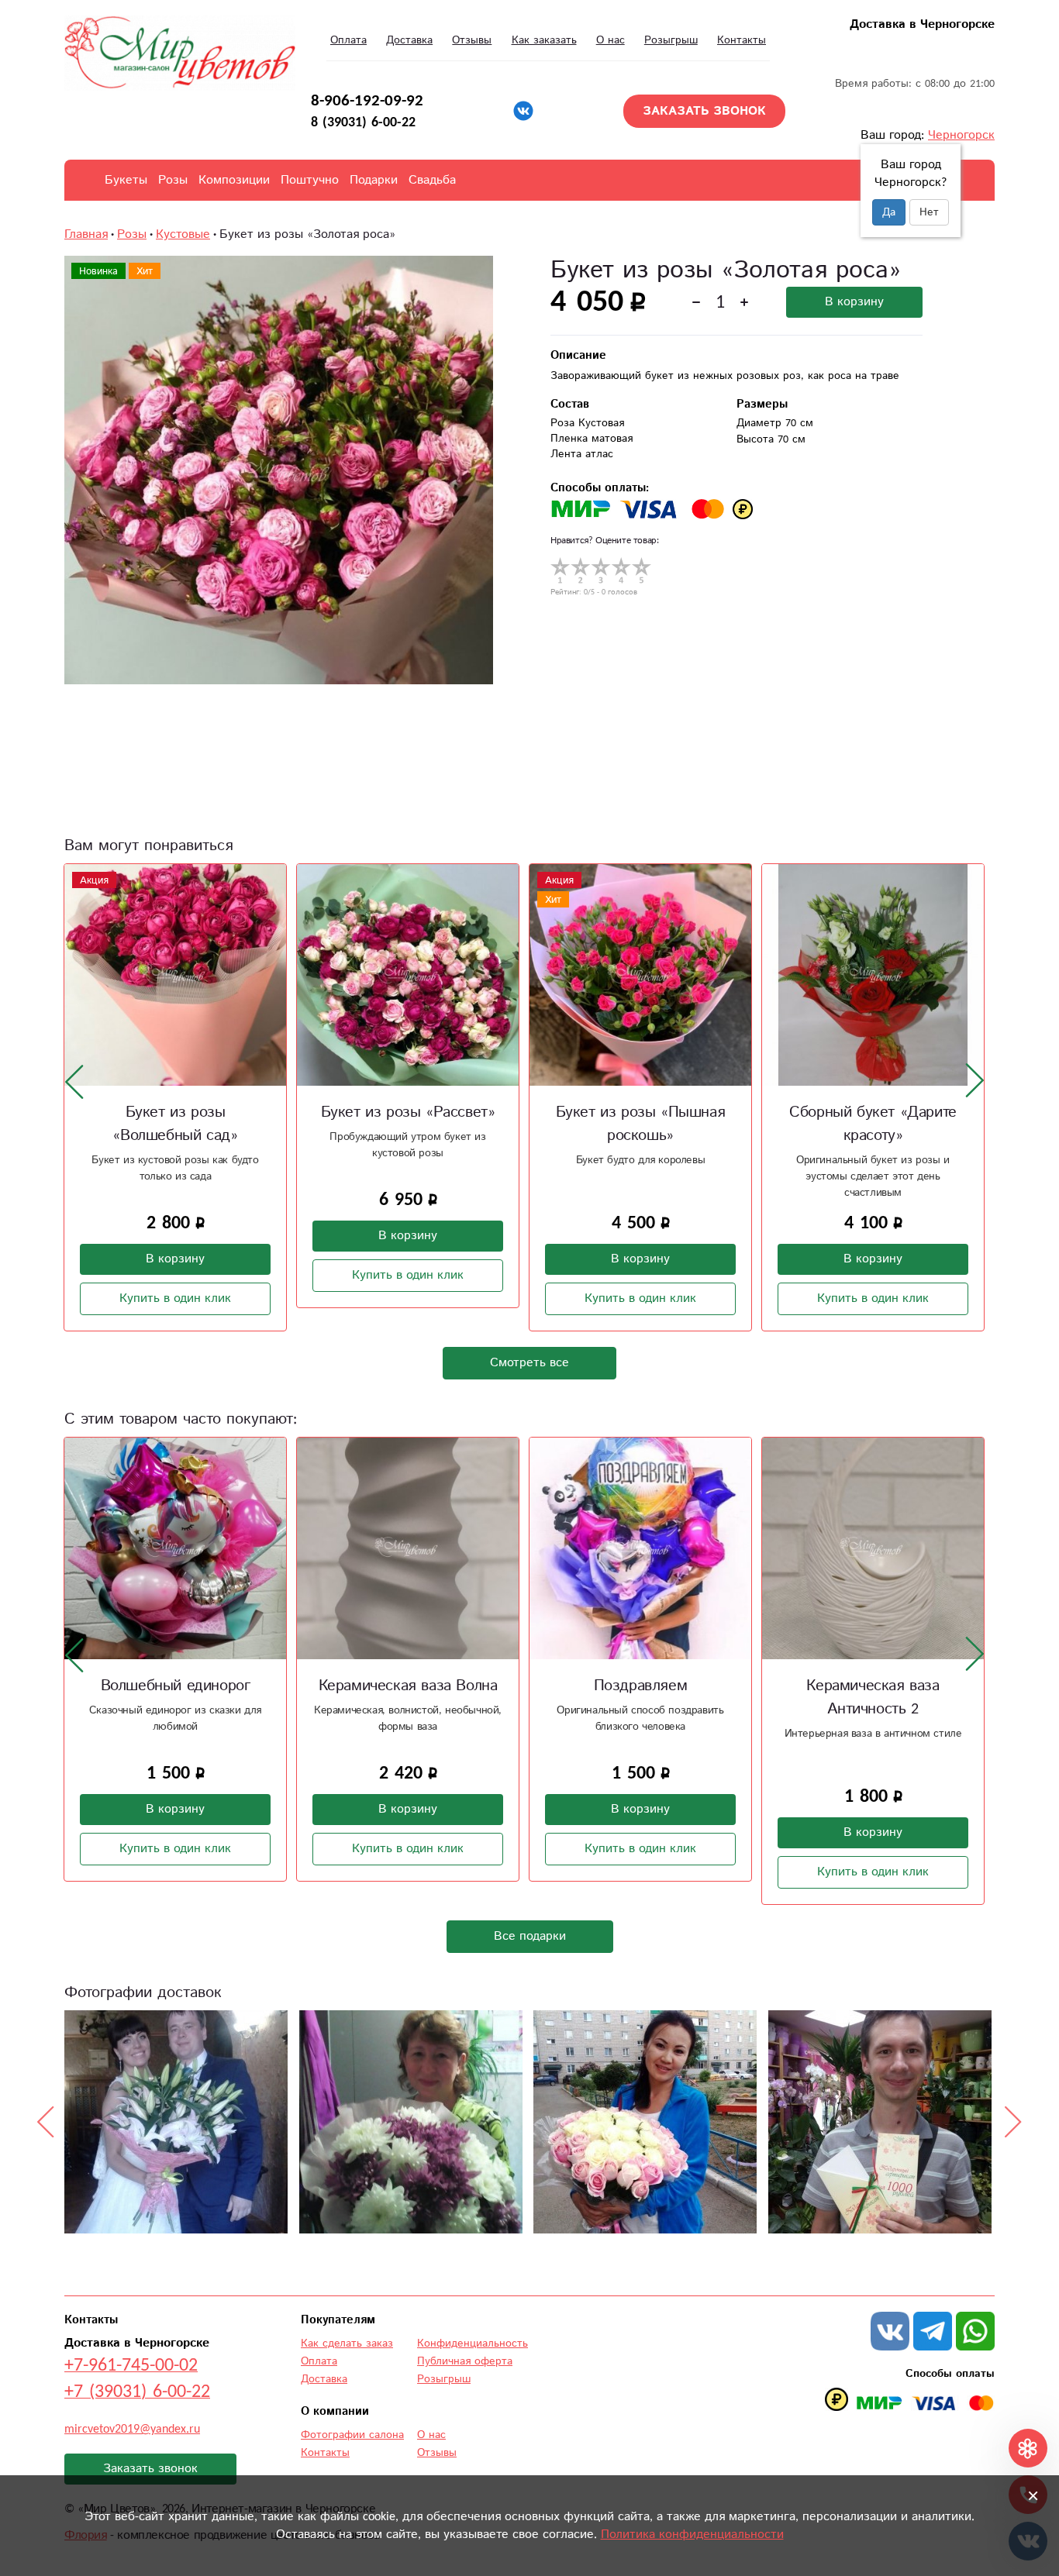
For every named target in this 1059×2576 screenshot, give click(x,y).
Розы (173, 180)
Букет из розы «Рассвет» (408, 1112)
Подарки (374, 180)
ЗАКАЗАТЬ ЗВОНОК (704, 111)
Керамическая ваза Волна (408, 1686)
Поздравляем (641, 1686)
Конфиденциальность (473, 2344)
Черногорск (961, 135)
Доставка (409, 40)
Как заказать (544, 40)
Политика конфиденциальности (692, 2535)
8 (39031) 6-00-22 (363, 122)
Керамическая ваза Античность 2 (873, 1698)
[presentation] (74, 1081)
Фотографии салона (352, 2435)
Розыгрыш (671, 40)
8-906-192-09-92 (367, 101)
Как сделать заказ (347, 2344)
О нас (611, 40)
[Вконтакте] (523, 111)
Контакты (742, 40)
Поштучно (310, 180)
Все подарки (530, 1936)
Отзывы (472, 40)
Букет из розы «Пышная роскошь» (641, 1124)
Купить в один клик (175, 1298)
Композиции (234, 180)
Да (889, 212)
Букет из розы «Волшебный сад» (175, 1124)
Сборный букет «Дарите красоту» (873, 1124)
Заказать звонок (150, 2469)
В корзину (854, 302)
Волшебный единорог (176, 1686)
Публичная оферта (465, 2361)
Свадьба (432, 180)
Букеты (126, 180)
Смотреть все (529, 1363)
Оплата (348, 40)
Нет (929, 212)
